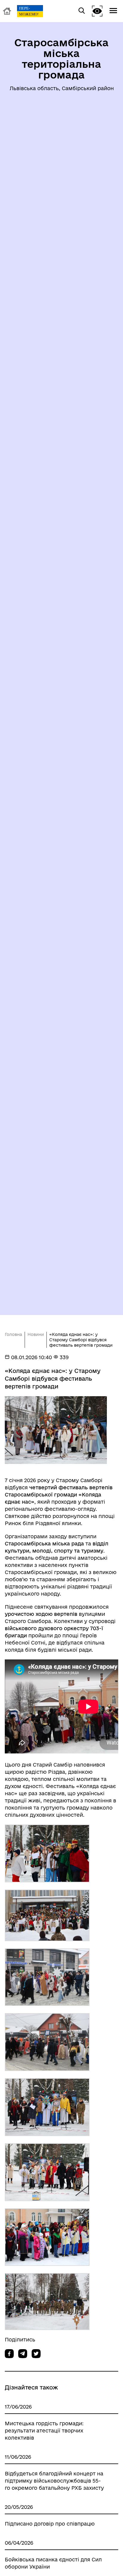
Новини (36, 1334)
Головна (13, 1334)
